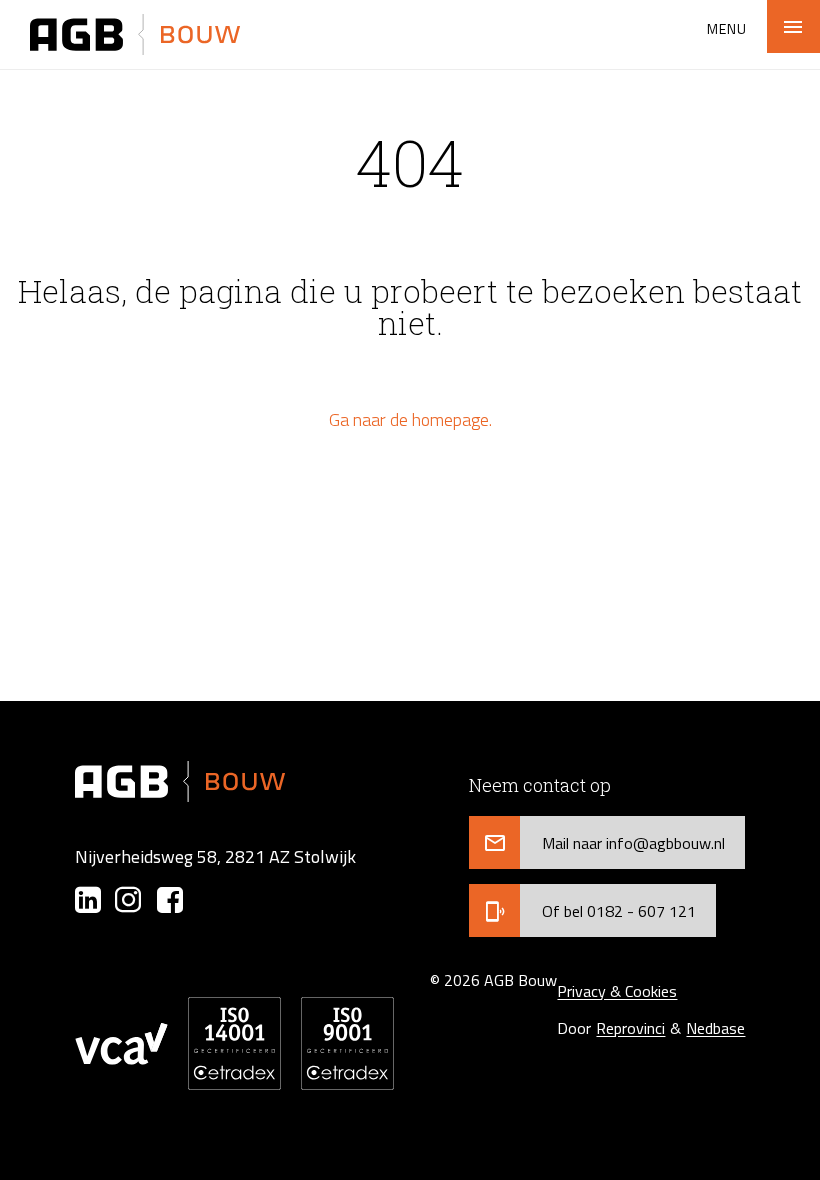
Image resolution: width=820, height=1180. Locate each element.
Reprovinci (630, 1028)
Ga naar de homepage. (410, 419)
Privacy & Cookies (617, 991)
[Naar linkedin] (88, 900)
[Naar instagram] (129, 900)
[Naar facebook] (170, 900)
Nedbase (715, 1028)
